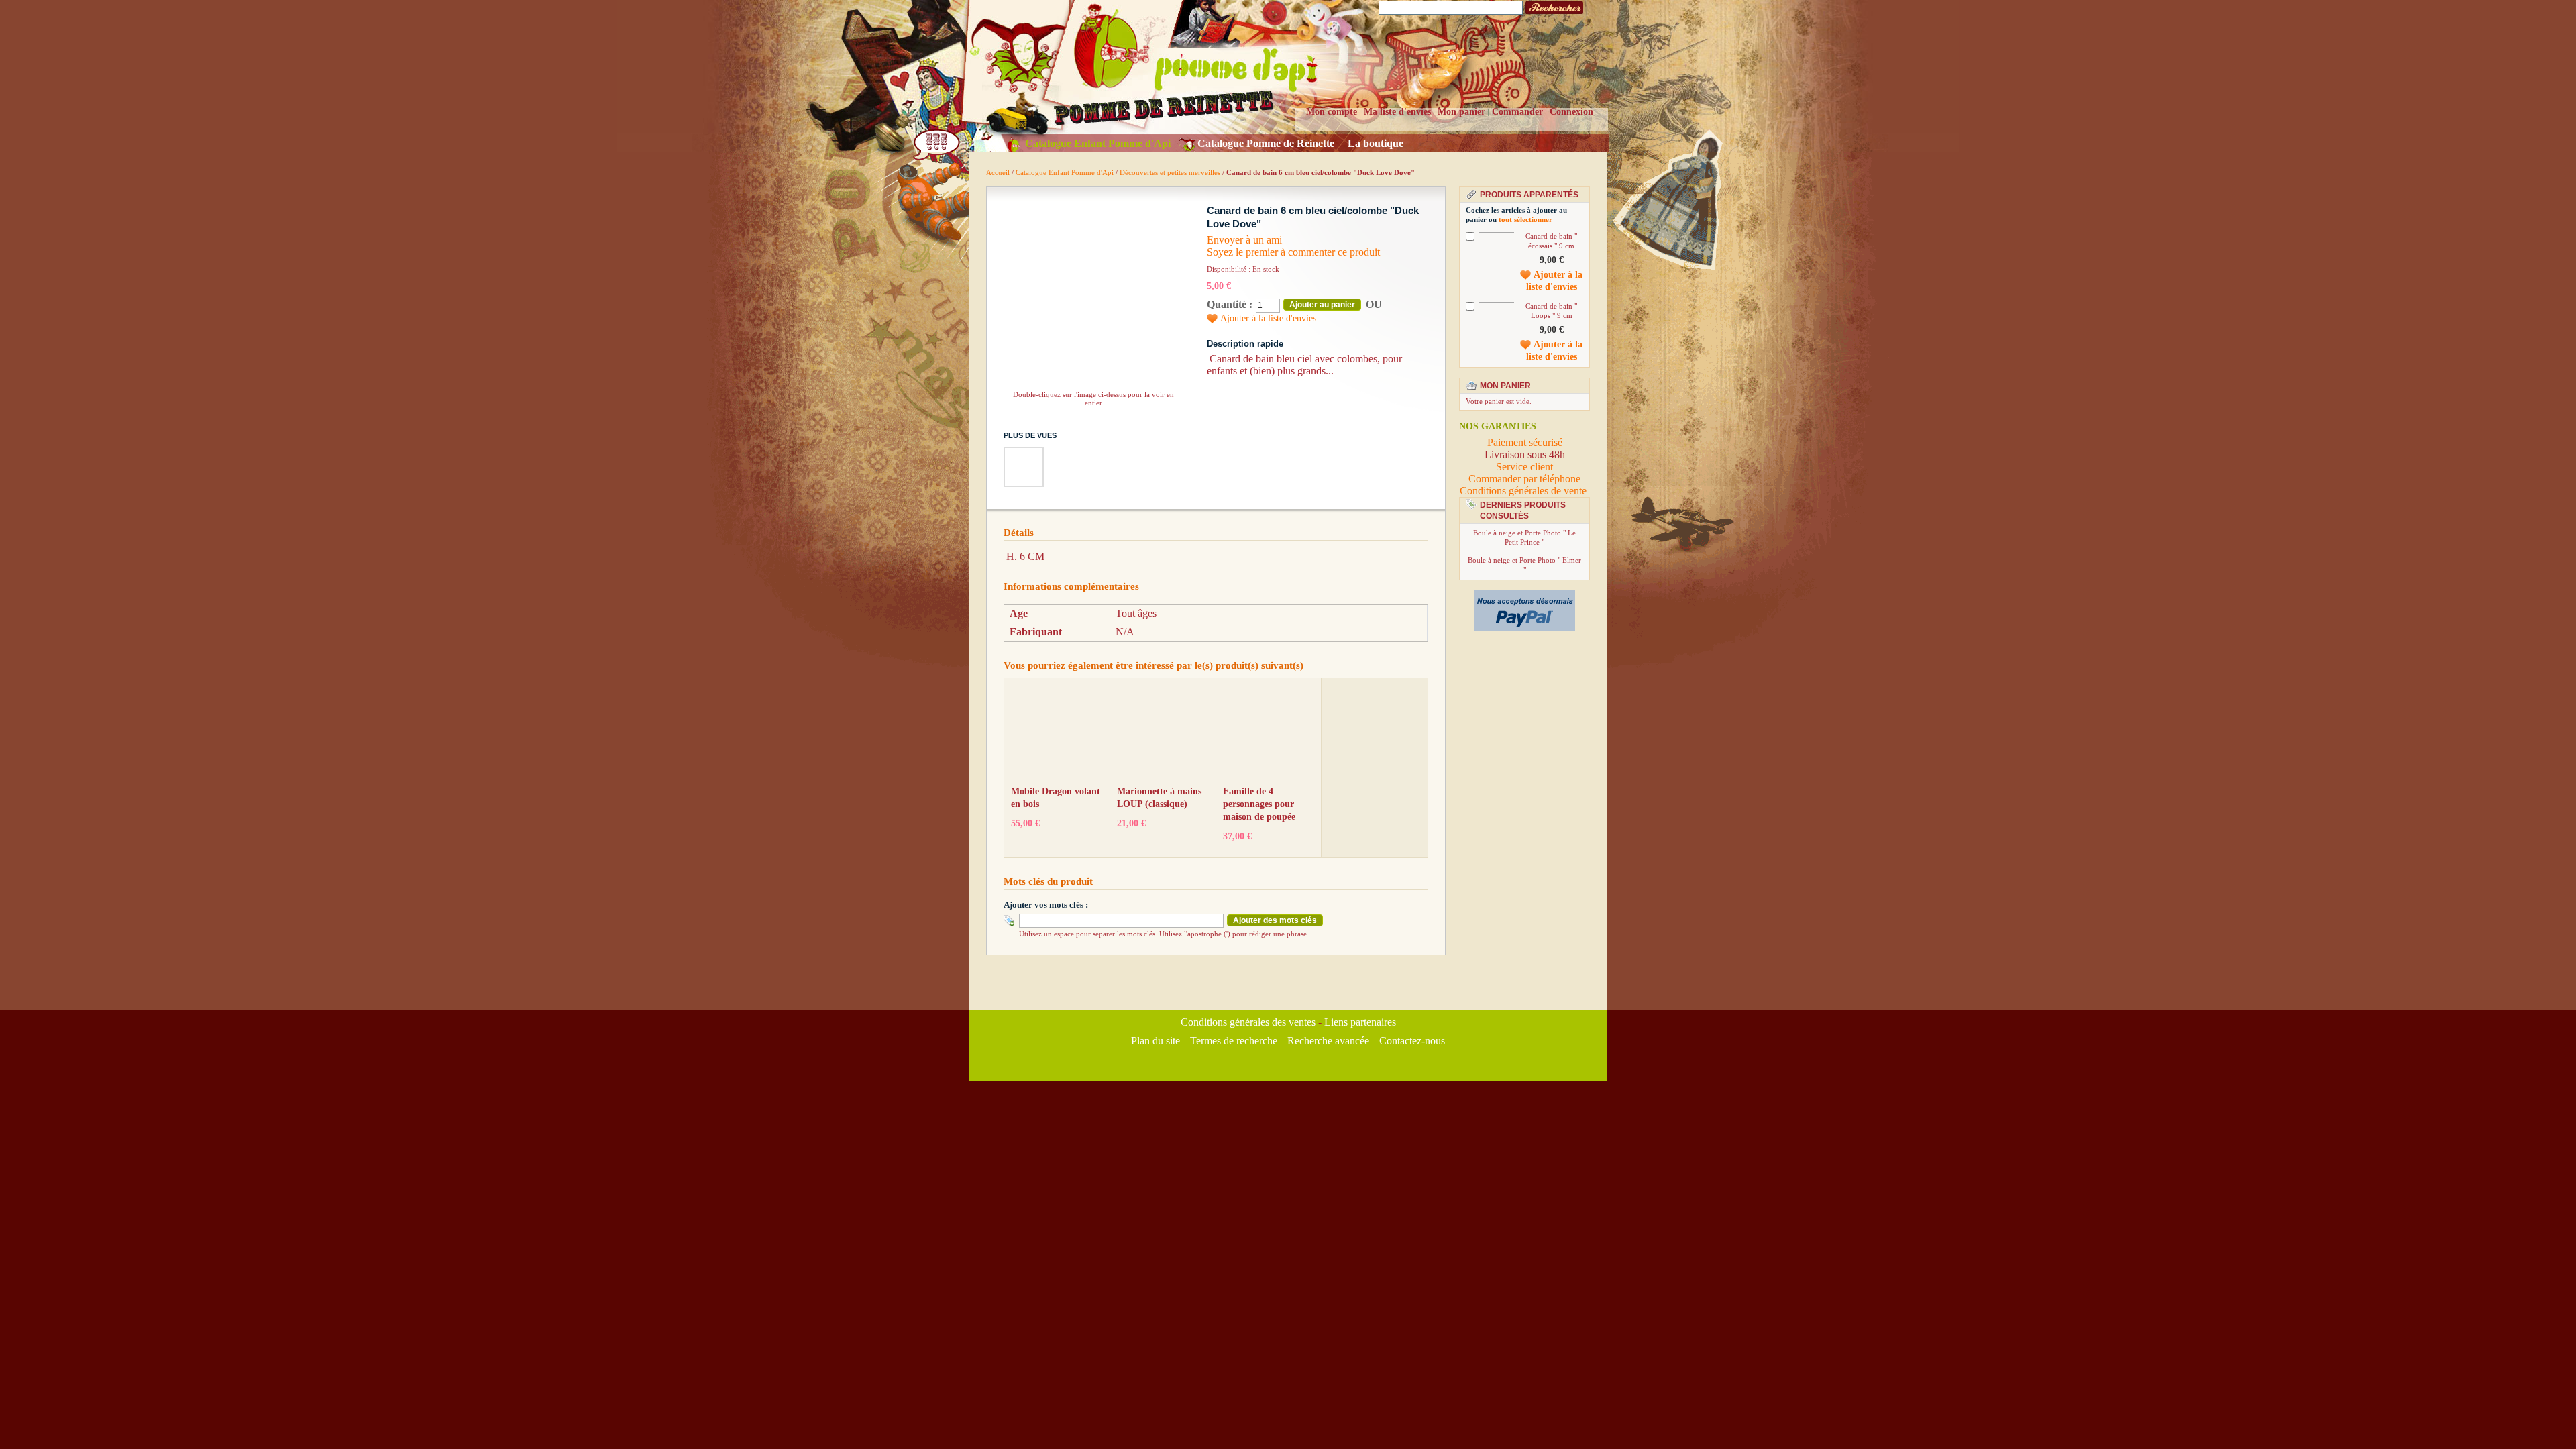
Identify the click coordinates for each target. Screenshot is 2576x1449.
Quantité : (1230, 304)
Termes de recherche (1234, 1041)
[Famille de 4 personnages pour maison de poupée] (1268, 734)
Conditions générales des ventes (1248, 1022)
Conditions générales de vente (1524, 491)
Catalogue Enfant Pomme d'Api (1066, 172)
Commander (1517, 112)
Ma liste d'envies (1397, 112)
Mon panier (1461, 112)
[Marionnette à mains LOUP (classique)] (1162, 734)
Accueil (998, 172)
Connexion (1571, 112)
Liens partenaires (1360, 1022)
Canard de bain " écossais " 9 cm (1551, 241)
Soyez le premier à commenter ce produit (1293, 252)
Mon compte (1332, 112)
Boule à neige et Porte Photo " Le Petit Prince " (1524, 537)
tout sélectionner (1525, 219)
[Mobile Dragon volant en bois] (1056, 734)
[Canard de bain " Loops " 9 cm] (1497, 303)
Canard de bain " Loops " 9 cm (1551, 311)
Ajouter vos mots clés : (1046, 905)
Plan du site (1156, 1041)
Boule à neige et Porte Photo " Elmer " (1524, 565)
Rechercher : (1371, 8)
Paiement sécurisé (1525, 442)
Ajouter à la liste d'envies (1268, 318)
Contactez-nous (1412, 1041)
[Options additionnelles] (1525, 596)
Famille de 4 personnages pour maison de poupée (1259, 804)
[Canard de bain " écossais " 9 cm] (1497, 233)
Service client (1524, 467)
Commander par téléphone (1524, 479)
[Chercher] (1554, 8)
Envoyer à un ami (1244, 240)
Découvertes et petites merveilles (1170, 172)
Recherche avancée (1328, 1041)
